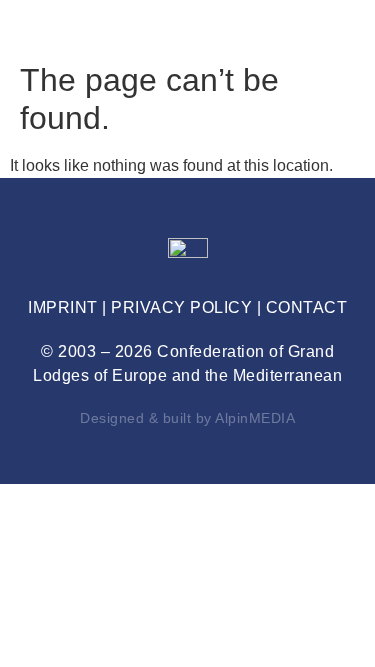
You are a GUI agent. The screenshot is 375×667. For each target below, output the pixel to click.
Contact (307, 307)
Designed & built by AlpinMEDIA (187, 418)
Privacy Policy (181, 307)
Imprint (63, 307)
